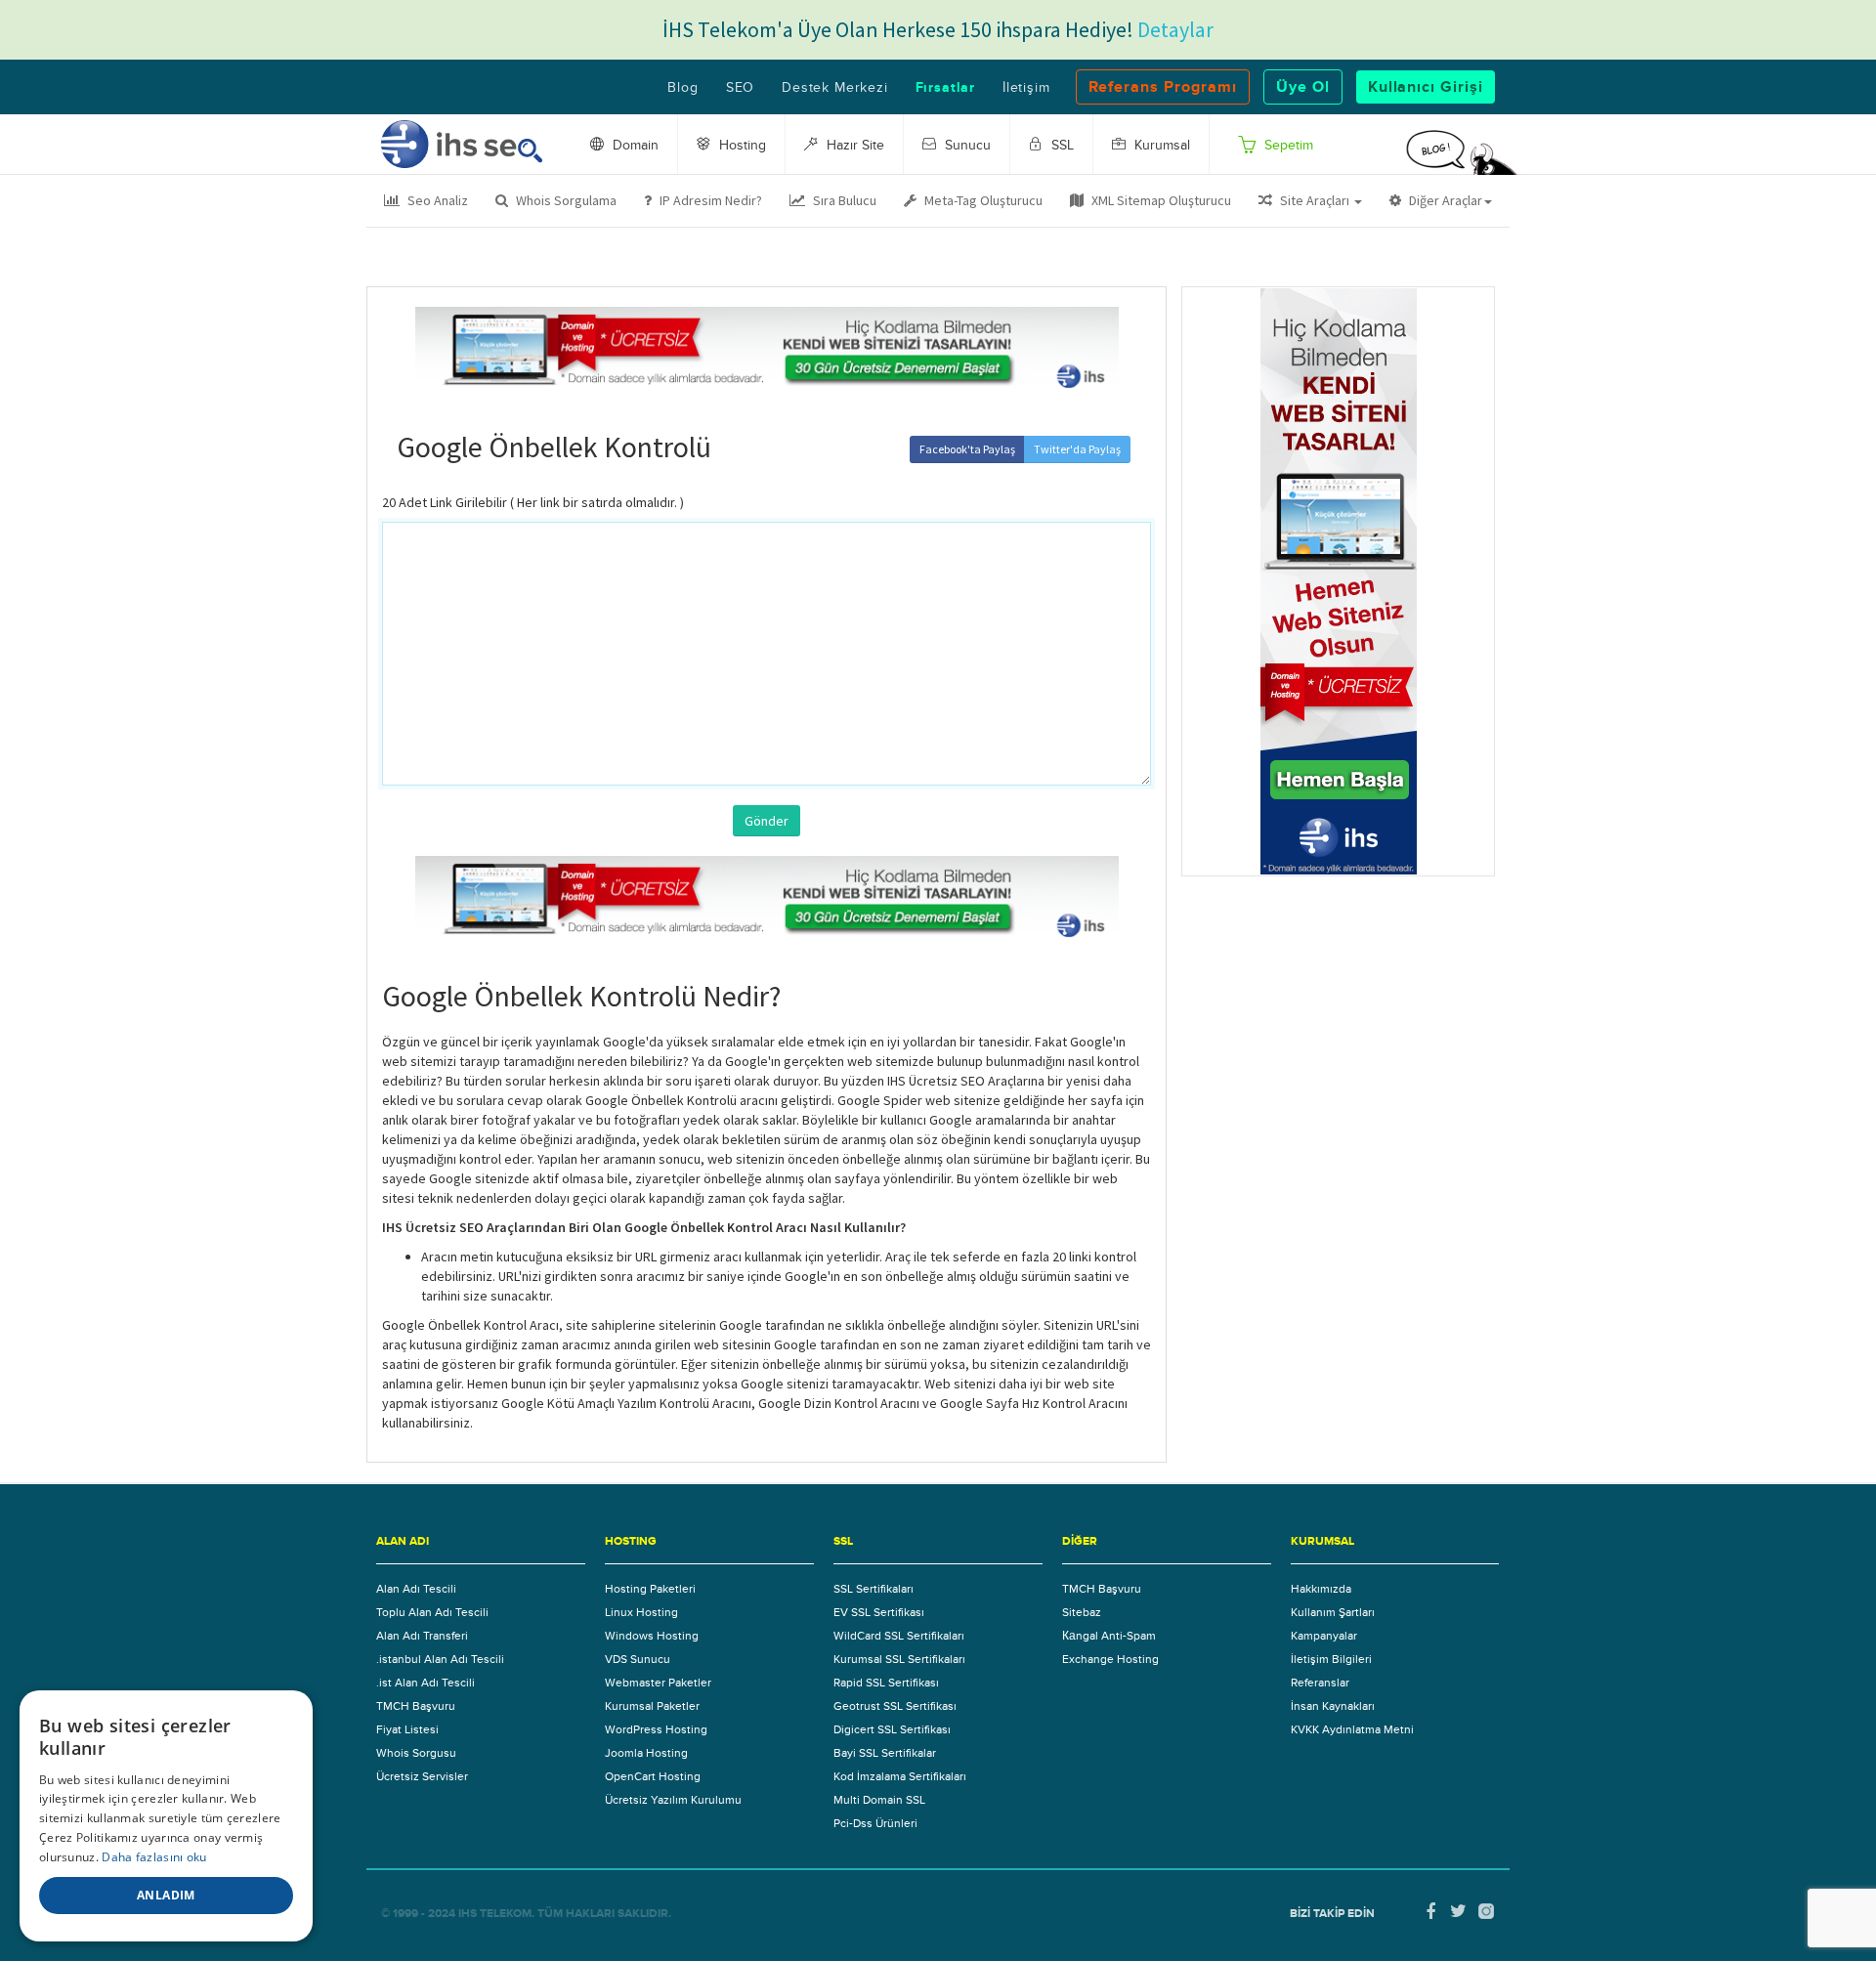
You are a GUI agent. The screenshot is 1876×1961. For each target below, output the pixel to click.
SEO (740, 88)
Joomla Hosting (646, 1753)
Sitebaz (1082, 1612)
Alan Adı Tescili (416, 1589)
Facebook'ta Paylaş (967, 449)
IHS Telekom (495, 1914)
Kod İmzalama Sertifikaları (900, 1776)
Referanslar (1320, 1683)
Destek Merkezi (834, 88)
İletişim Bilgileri (1331, 1659)
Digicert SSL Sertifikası (892, 1729)
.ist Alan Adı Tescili (426, 1683)
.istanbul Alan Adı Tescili (440, 1659)
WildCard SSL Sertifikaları (899, 1636)
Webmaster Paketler (658, 1683)
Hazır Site (853, 146)
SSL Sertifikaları (874, 1589)
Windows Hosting (652, 1636)
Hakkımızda (1321, 1589)
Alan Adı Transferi (422, 1636)
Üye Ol (1303, 87)
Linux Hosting (641, 1612)
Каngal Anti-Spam (1109, 1636)
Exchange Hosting (1110, 1659)
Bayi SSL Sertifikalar (885, 1753)
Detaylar (1175, 29)
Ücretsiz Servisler (422, 1776)
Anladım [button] (166, 1895)
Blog (682, 88)
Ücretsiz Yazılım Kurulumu (673, 1800)
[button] (1310, 200)
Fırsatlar (945, 88)
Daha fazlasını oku (154, 1857)
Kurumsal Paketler (652, 1706)
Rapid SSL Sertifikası (886, 1683)
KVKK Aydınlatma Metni (1352, 1729)
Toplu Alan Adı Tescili (432, 1612)
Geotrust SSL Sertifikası (895, 1706)
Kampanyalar (1324, 1636)
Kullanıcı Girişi (1426, 87)
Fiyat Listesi (407, 1729)
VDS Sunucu (638, 1659)
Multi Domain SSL (879, 1800)
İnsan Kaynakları (1333, 1706)
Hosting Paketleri (650, 1589)
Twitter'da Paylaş (1077, 449)
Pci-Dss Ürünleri (875, 1823)
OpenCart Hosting (653, 1776)
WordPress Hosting (656, 1729)
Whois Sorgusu (416, 1753)
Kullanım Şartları (1333, 1612)
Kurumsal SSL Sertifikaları (899, 1659)
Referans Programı (1163, 87)
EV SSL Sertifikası (879, 1612)
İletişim (1026, 88)
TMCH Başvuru (416, 1706)
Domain (634, 146)
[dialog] (166, 1816)
